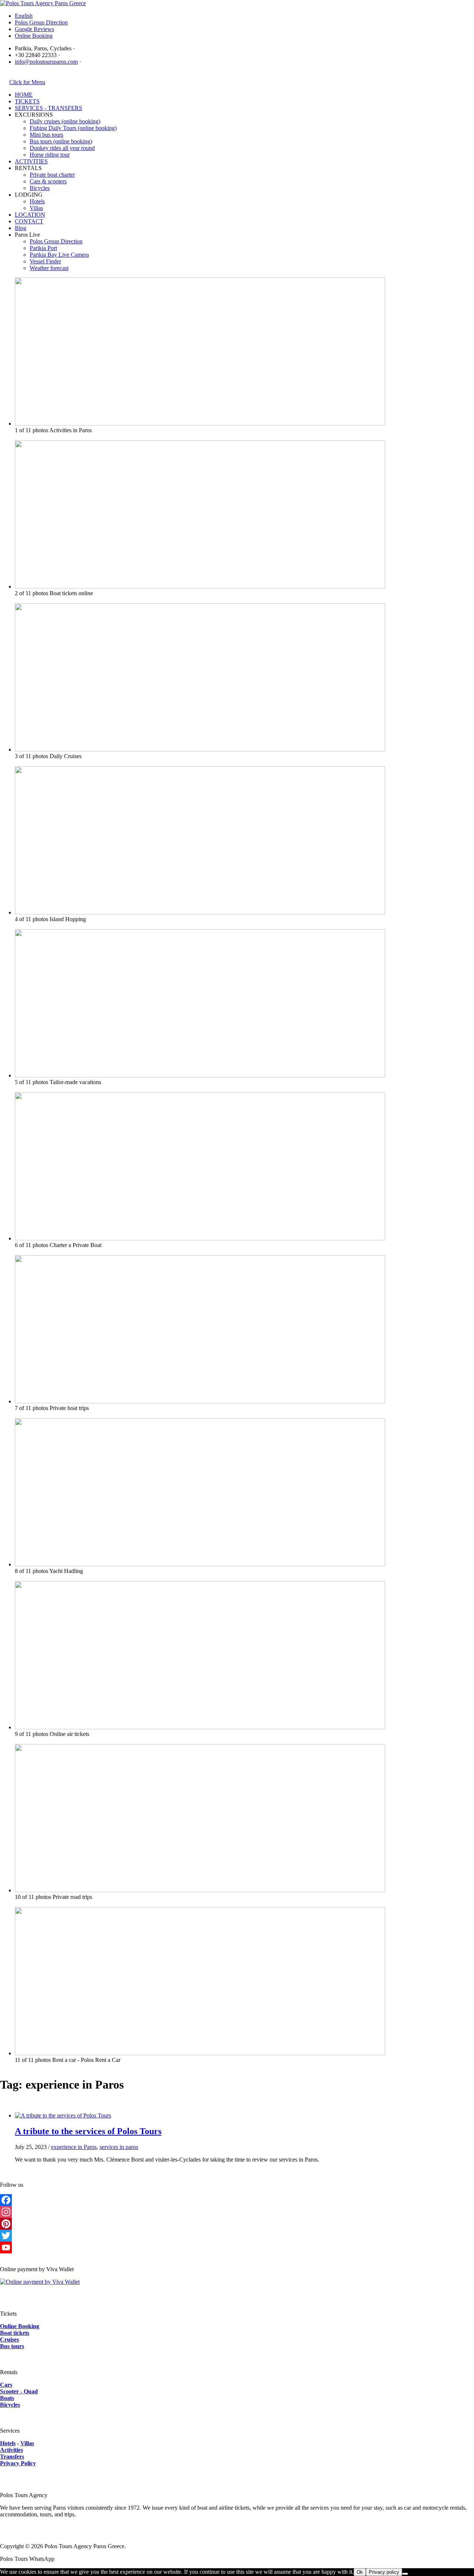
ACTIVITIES (31, 161)
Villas (36, 208)
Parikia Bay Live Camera (59, 255)
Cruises (9, 2340)
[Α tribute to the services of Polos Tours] (63, 2115)
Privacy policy (384, 2572)
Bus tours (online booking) (61, 141)
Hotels (37, 201)
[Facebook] (237, 2200)
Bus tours (12, 2346)
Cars (6, 2385)
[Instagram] (237, 2212)
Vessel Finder (45, 261)
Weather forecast (49, 268)
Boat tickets (15, 2333)
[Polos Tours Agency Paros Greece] (43, 3)
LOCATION (30, 215)
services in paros (119, 2147)
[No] (405, 2574)
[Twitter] (237, 2236)
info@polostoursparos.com (46, 62)
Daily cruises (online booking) (65, 121)
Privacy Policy (18, 2463)
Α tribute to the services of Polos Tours (88, 2131)
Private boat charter (52, 175)
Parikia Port (43, 248)
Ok (360, 2572)
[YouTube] (237, 2247)
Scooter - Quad (19, 2391)
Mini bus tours (46, 135)
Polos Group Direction (41, 22)
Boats (7, 2398)
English (24, 16)
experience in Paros (74, 2147)
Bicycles (40, 188)
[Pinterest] (237, 2224)
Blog (21, 228)
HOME (24, 95)
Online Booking (34, 36)
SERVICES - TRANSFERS (49, 108)
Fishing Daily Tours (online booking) (73, 128)
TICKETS (27, 101)
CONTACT (29, 221)
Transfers (12, 2457)
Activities (11, 2450)
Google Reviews (34, 29)
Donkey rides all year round (62, 148)
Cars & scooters (48, 181)
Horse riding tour (50, 155)
